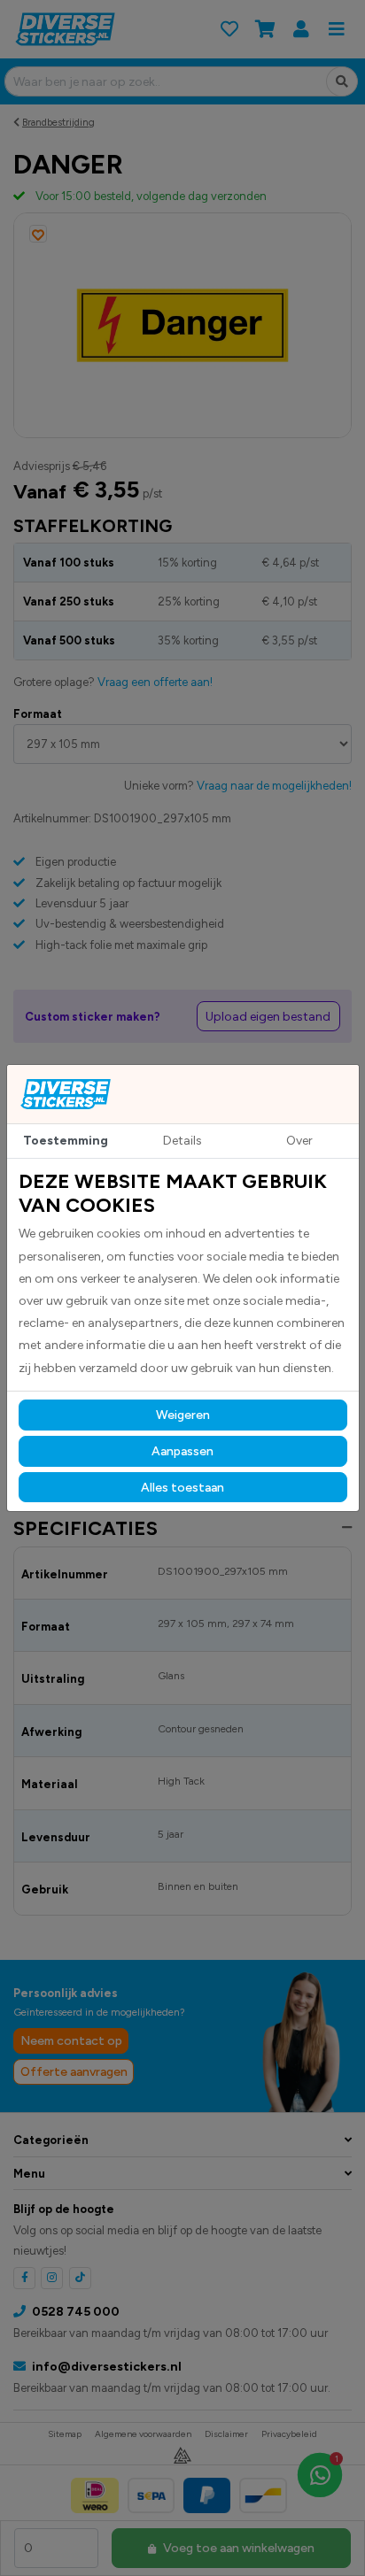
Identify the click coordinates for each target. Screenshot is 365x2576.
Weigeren (183, 1415)
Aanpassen (182, 1451)
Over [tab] (299, 1141)
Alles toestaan (182, 1488)
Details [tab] (182, 1141)
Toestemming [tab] (66, 1141)
